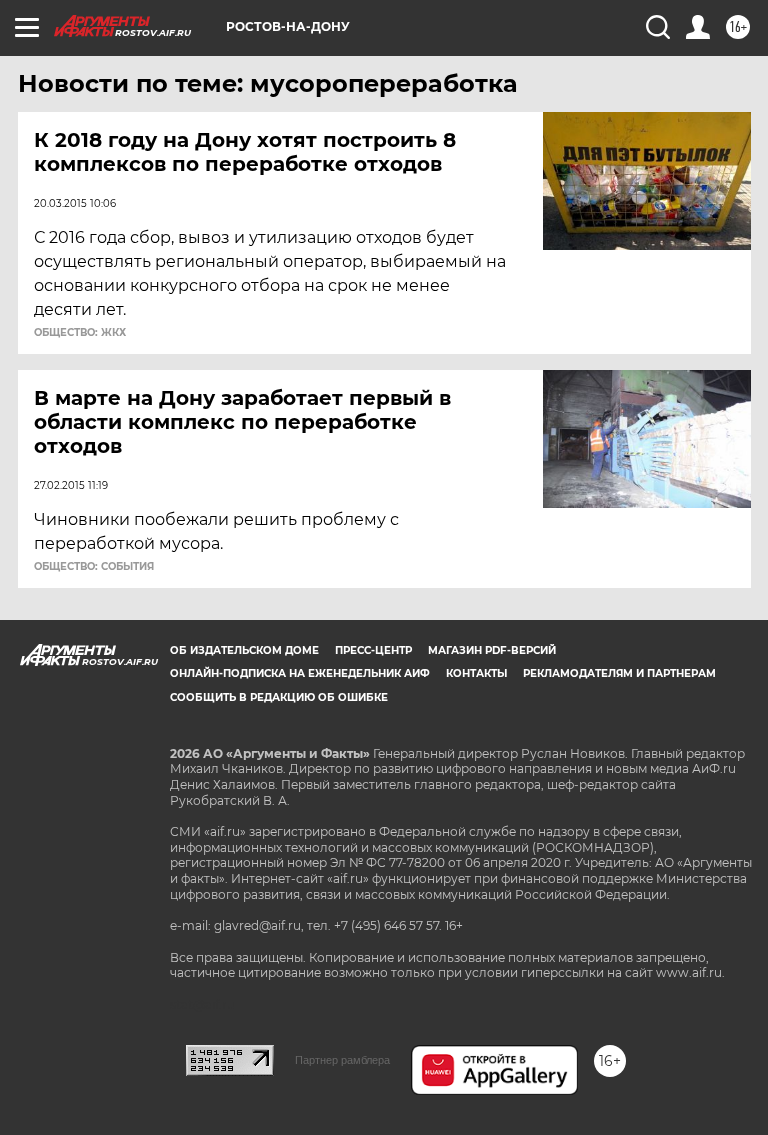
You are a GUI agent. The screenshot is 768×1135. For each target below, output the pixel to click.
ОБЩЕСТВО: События (94, 567)
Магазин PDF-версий (492, 650)
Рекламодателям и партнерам (619, 673)
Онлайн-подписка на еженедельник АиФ (300, 673)
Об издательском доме (244, 650)
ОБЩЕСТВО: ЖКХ (80, 333)
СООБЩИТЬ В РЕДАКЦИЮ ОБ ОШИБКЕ (279, 697)
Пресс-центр (373, 650)
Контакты (476, 673)
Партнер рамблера (342, 1060)
